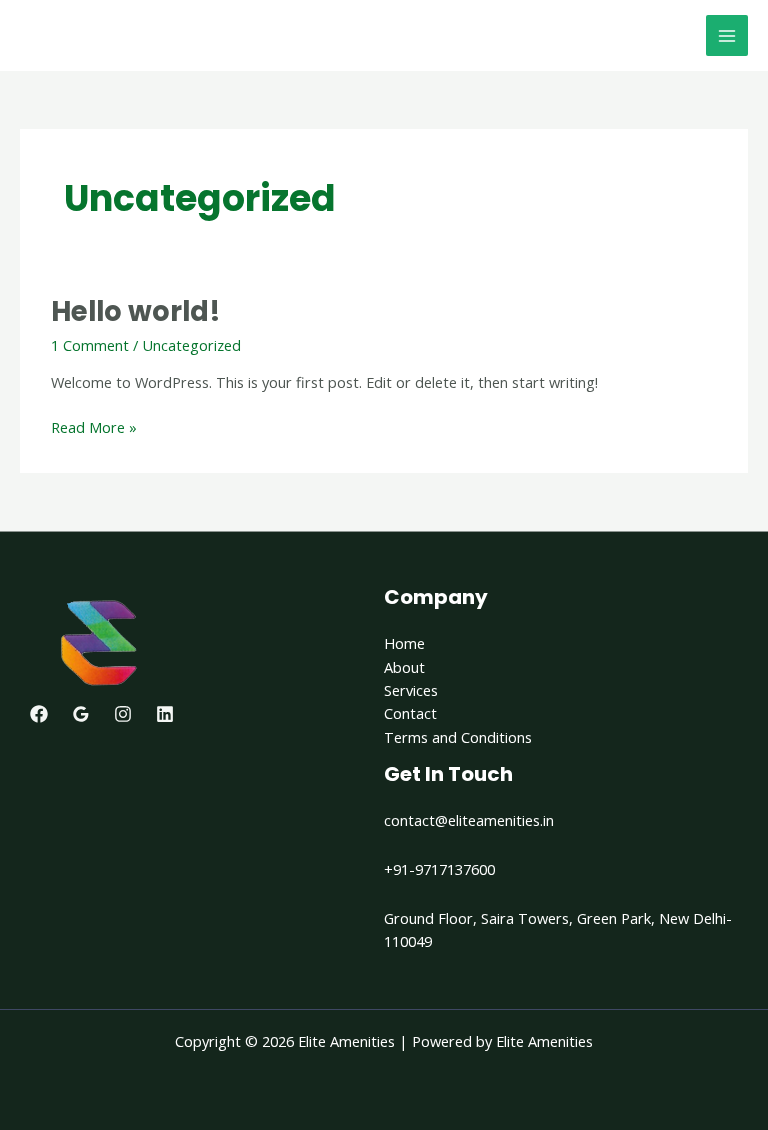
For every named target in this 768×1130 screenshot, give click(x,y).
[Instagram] (123, 714)
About (404, 667)
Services (411, 690)
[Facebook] (39, 714)
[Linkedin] (165, 714)
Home (404, 643)
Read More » (94, 426)
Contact (410, 713)
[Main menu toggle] (727, 36)
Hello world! (136, 311)
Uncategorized (191, 345)
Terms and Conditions (458, 737)
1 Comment (90, 345)
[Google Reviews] (81, 714)
